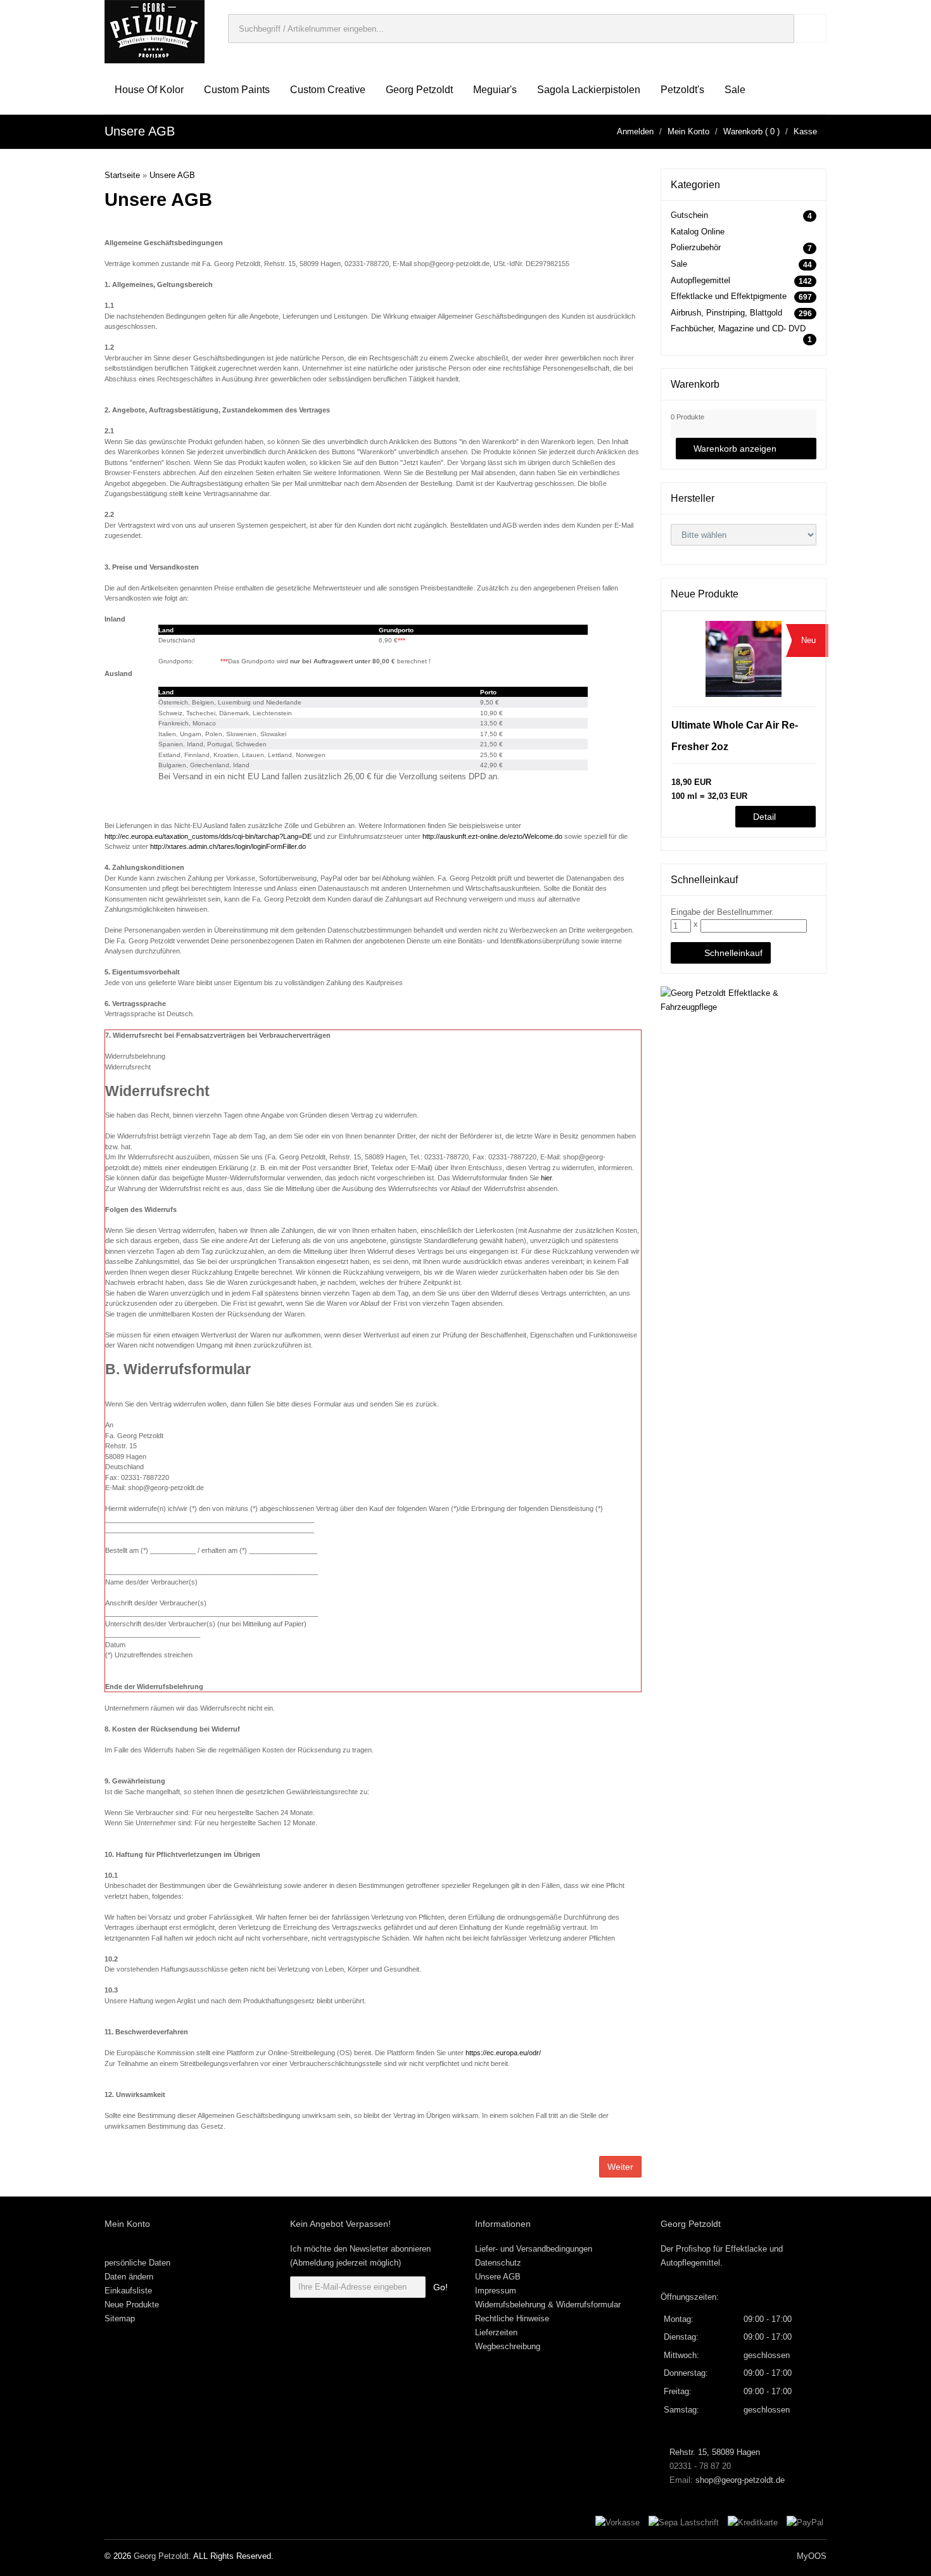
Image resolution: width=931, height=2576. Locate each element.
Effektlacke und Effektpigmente (729, 296)
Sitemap (120, 2318)
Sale (735, 90)
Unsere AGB (172, 175)
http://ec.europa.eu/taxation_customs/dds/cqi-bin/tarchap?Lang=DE (208, 836)
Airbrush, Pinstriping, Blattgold (726, 313)
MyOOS (812, 2556)
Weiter (620, 2167)
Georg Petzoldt (419, 90)
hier (546, 1178)
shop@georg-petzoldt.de (740, 2480)
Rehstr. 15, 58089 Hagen (713, 2452)
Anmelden (635, 131)
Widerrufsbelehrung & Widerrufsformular (548, 2305)
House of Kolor (149, 90)
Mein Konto (688, 131)
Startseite (122, 175)
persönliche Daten (137, 2263)
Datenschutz (498, 2263)
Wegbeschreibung (508, 2346)
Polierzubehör (696, 247)
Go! (440, 2287)
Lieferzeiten (496, 2332)
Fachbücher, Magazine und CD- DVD (738, 328)
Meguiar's (495, 90)
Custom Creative (328, 90)
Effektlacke (746, 2249)
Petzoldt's (682, 90)
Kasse (805, 131)
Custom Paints (237, 90)
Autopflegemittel (700, 280)
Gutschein (689, 215)
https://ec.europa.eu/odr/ (503, 2053)
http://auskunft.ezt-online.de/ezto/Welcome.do (492, 836)
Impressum (496, 2291)
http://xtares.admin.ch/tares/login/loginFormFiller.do (228, 846)
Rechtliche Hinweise (512, 2318)
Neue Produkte (132, 2305)
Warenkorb (743, 131)
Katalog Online (698, 232)
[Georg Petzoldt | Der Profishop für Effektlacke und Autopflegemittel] (155, 31)
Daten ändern (129, 2277)
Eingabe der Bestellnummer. (722, 912)
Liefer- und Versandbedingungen (534, 2249)
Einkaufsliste (128, 2291)
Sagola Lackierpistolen (589, 90)
